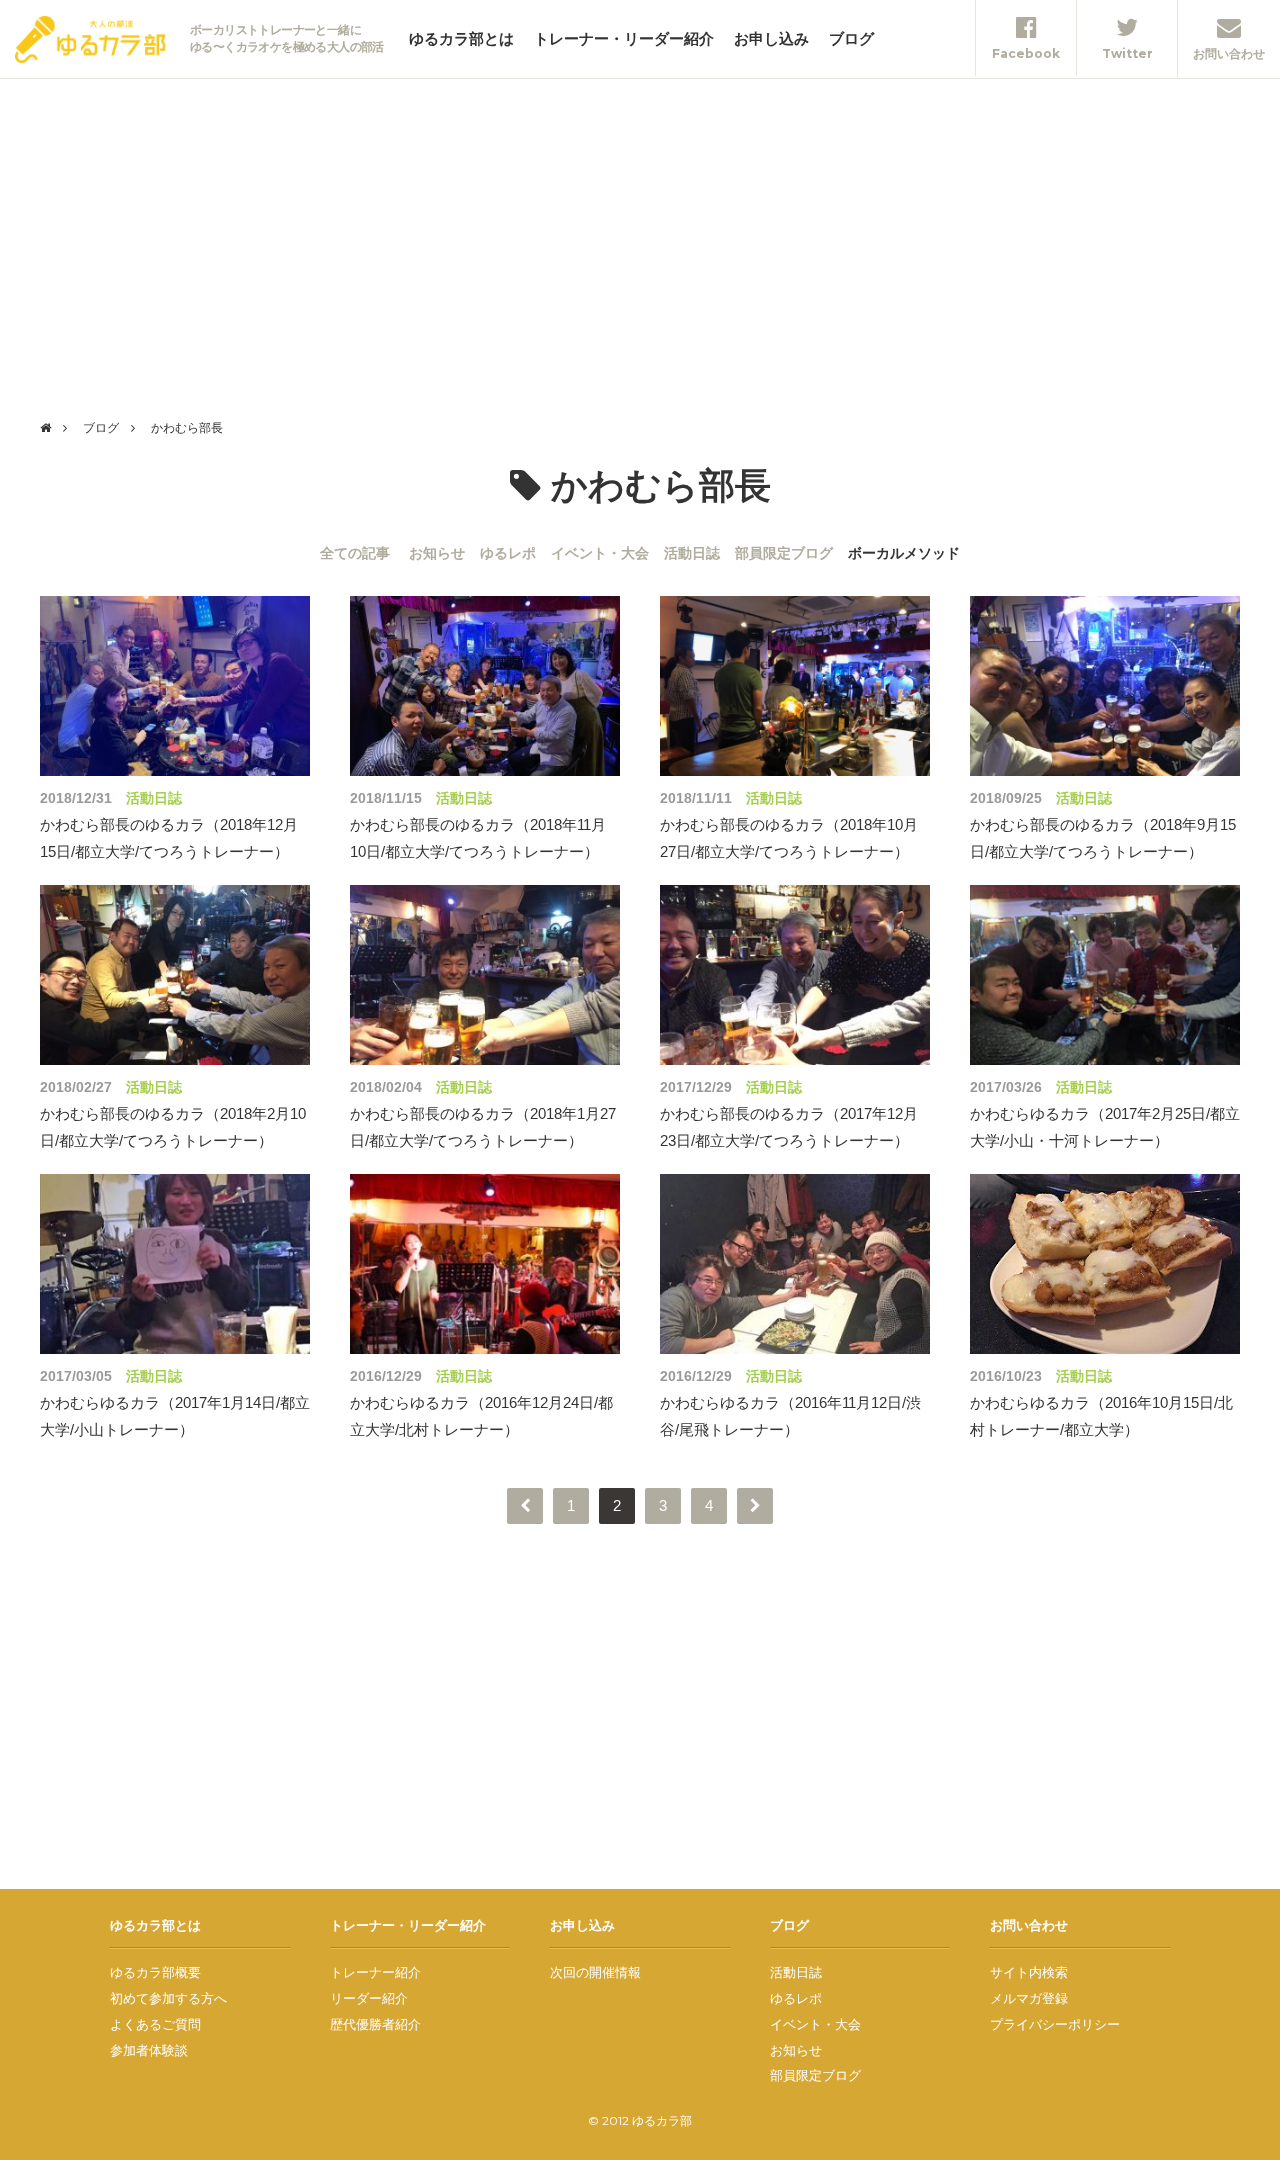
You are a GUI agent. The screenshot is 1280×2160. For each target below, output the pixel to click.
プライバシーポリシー (1055, 2024)
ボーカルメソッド (904, 553)
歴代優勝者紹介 (375, 2024)
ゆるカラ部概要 (155, 1972)
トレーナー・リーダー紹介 (624, 38)
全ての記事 (355, 553)
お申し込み (771, 38)
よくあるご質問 (155, 2024)
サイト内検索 (1029, 1972)
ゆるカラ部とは (461, 38)
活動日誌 (692, 553)
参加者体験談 (149, 2050)
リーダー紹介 (369, 1998)
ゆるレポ (508, 553)
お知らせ (437, 553)
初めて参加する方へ (168, 1998)
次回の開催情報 (595, 1972)
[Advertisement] (640, 229)
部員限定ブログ (784, 553)
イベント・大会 (600, 553)
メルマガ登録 (1029, 1998)
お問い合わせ (1029, 1925)
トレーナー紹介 (375, 1972)
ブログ (851, 38)
